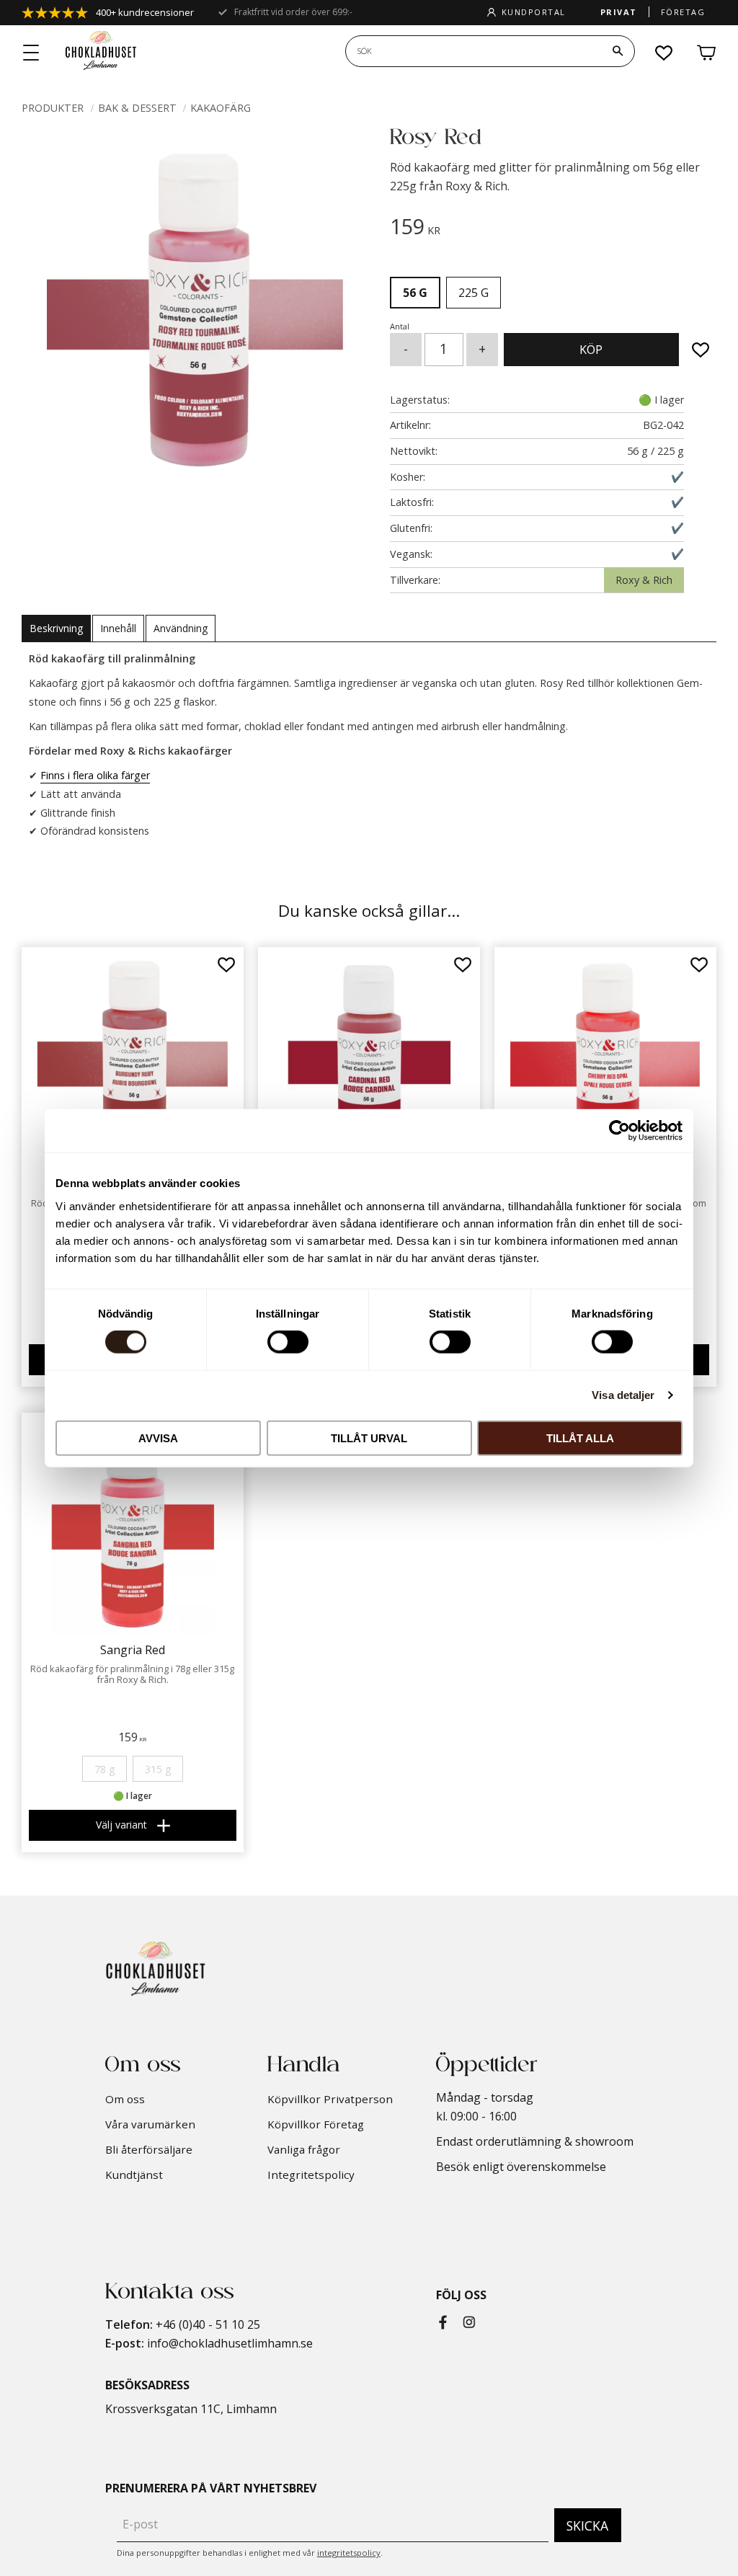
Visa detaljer (623, 1395)
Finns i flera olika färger (95, 775)
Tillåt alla (580, 1438)
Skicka (587, 2526)
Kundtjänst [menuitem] (134, 2175)
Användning (181, 628)
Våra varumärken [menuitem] (150, 2124)
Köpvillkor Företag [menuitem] (316, 2124)
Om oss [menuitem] (125, 2099)
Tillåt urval (369, 1438)
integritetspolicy (349, 2553)
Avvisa (158, 1438)
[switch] (288, 1342)
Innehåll (118, 628)
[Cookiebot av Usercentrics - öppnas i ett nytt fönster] (619, 1131)
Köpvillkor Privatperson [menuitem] (330, 2099)
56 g (415, 293)
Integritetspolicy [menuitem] (311, 2175)
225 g (474, 293)
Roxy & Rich (644, 580)
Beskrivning (56, 628)
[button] (32, 53)
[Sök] (618, 51)
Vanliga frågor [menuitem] (304, 2149)
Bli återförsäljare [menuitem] (149, 2149)
